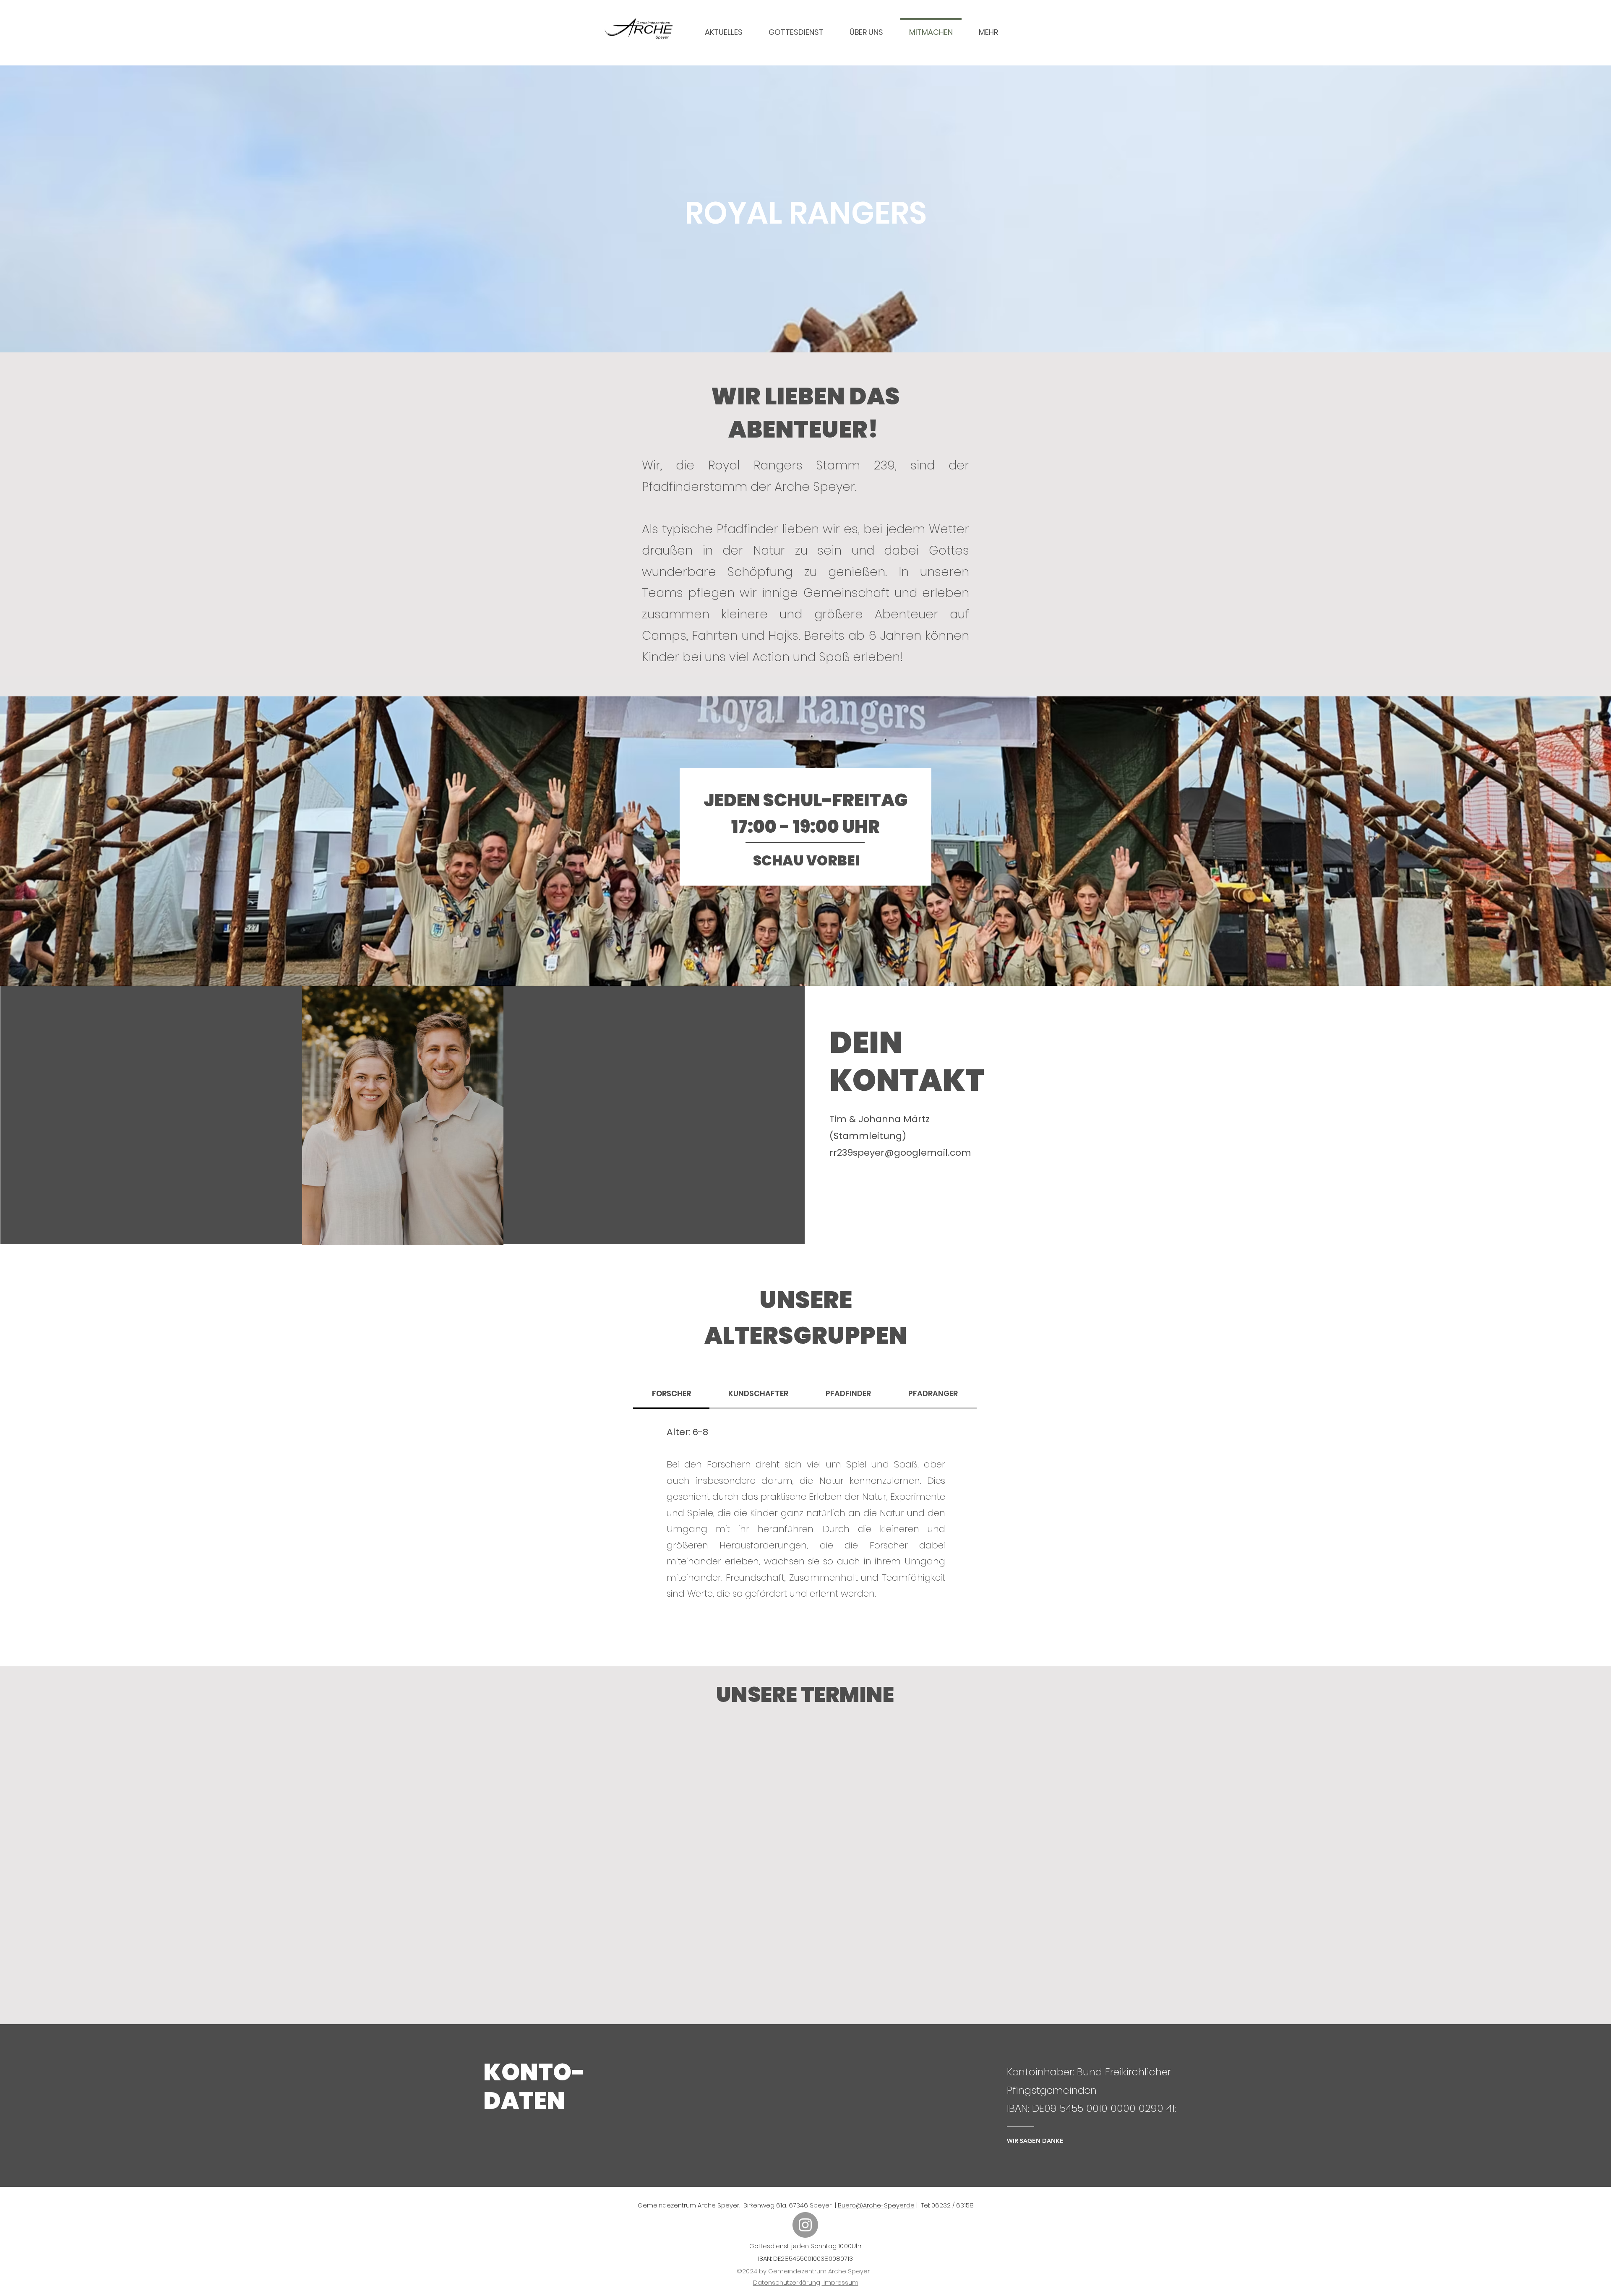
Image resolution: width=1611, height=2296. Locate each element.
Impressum (840, 2282)
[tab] (671, 1394)
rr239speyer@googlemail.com (900, 1153)
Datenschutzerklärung (787, 2282)
